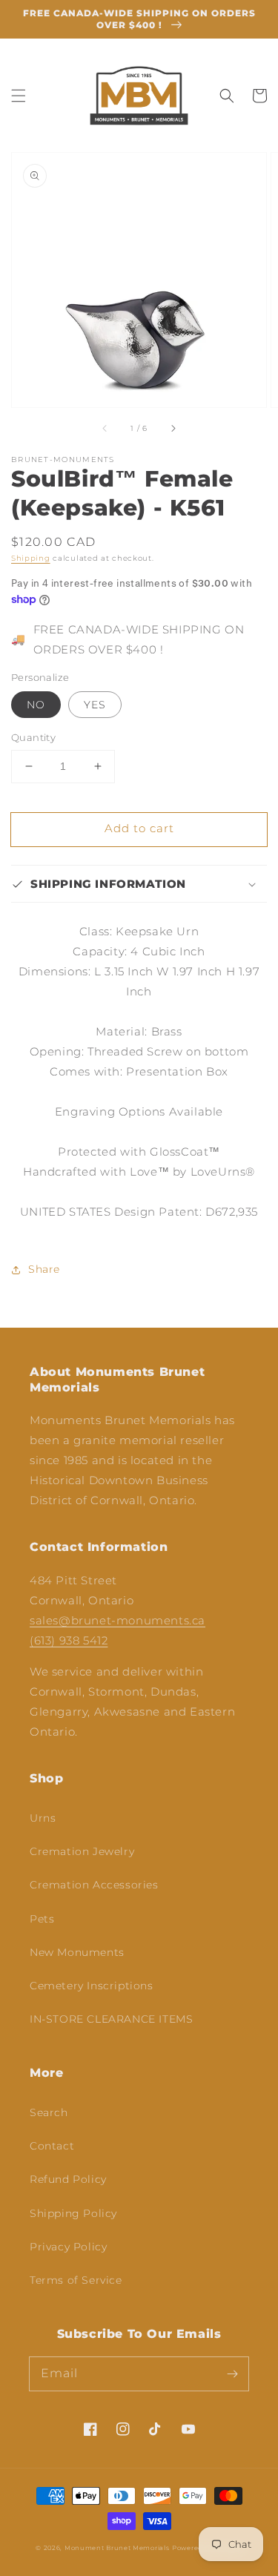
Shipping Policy (73, 2213)
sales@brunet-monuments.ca (118, 1620)
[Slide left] (105, 428)
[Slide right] (173, 428)
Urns (43, 1818)
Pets (42, 1919)
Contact (52, 2146)
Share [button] (44, 1269)
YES (95, 705)
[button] (19, 96)
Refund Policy (68, 2179)
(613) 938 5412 (69, 1640)
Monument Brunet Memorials (117, 2548)
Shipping (31, 558)
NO (36, 705)
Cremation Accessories (94, 1885)
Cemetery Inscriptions (92, 1986)
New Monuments (77, 1952)
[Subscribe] (232, 2374)
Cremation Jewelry (82, 1851)
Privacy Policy (68, 2247)
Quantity (33, 737)
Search (49, 2112)
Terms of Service (76, 2280)
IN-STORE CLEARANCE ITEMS (111, 2019)
